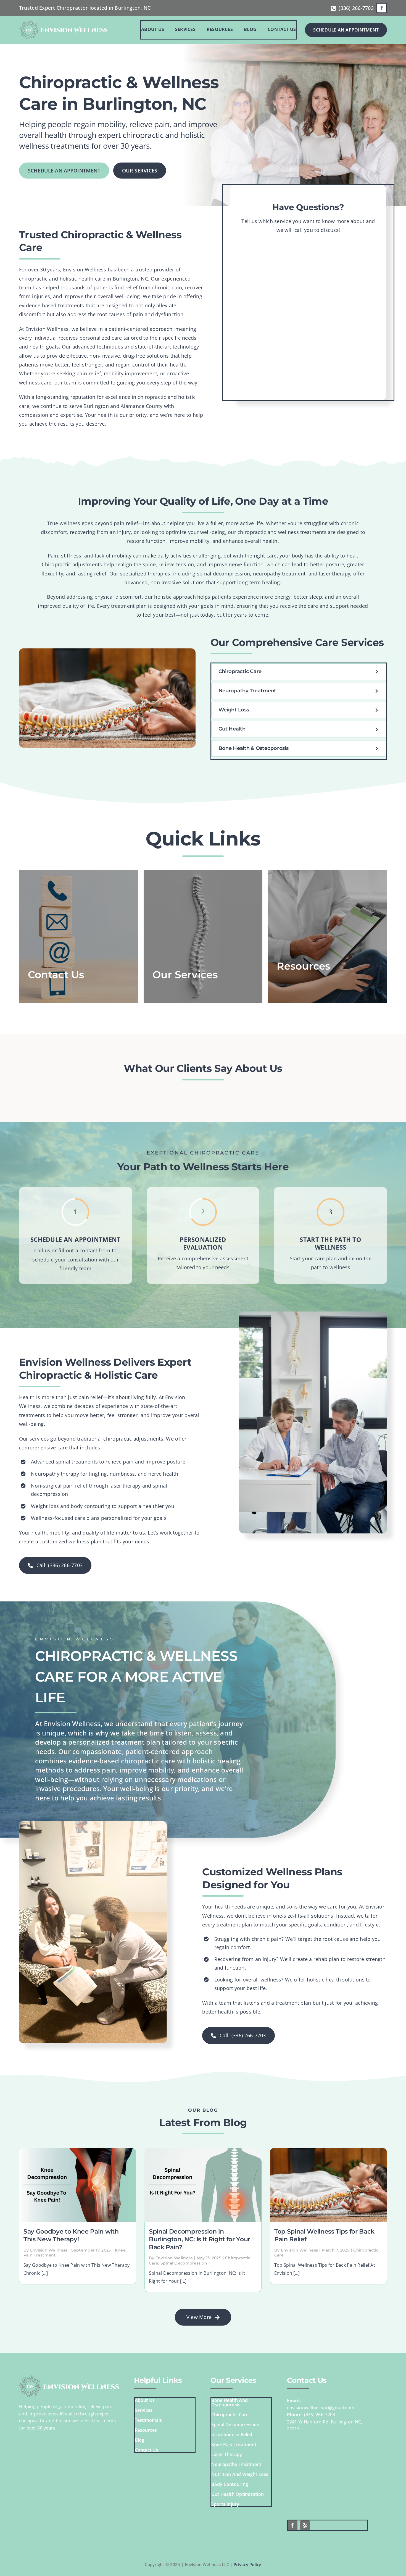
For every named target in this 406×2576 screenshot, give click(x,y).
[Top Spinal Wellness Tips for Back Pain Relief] (328, 2185)
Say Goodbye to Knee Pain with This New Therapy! (71, 2235)
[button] (299, 672)
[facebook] (382, 8)
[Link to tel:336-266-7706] (333, 9)
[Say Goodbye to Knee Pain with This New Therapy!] (78, 2185)
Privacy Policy (247, 2564)
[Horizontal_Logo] (63, 22)
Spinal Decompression (184, 2263)
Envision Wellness (49, 2250)
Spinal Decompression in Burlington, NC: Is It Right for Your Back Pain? (200, 2239)
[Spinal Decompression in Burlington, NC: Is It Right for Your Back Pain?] (203, 2185)
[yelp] (305, 2525)
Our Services (233, 2380)
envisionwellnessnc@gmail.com (321, 2408)
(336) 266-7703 (356, 8)
